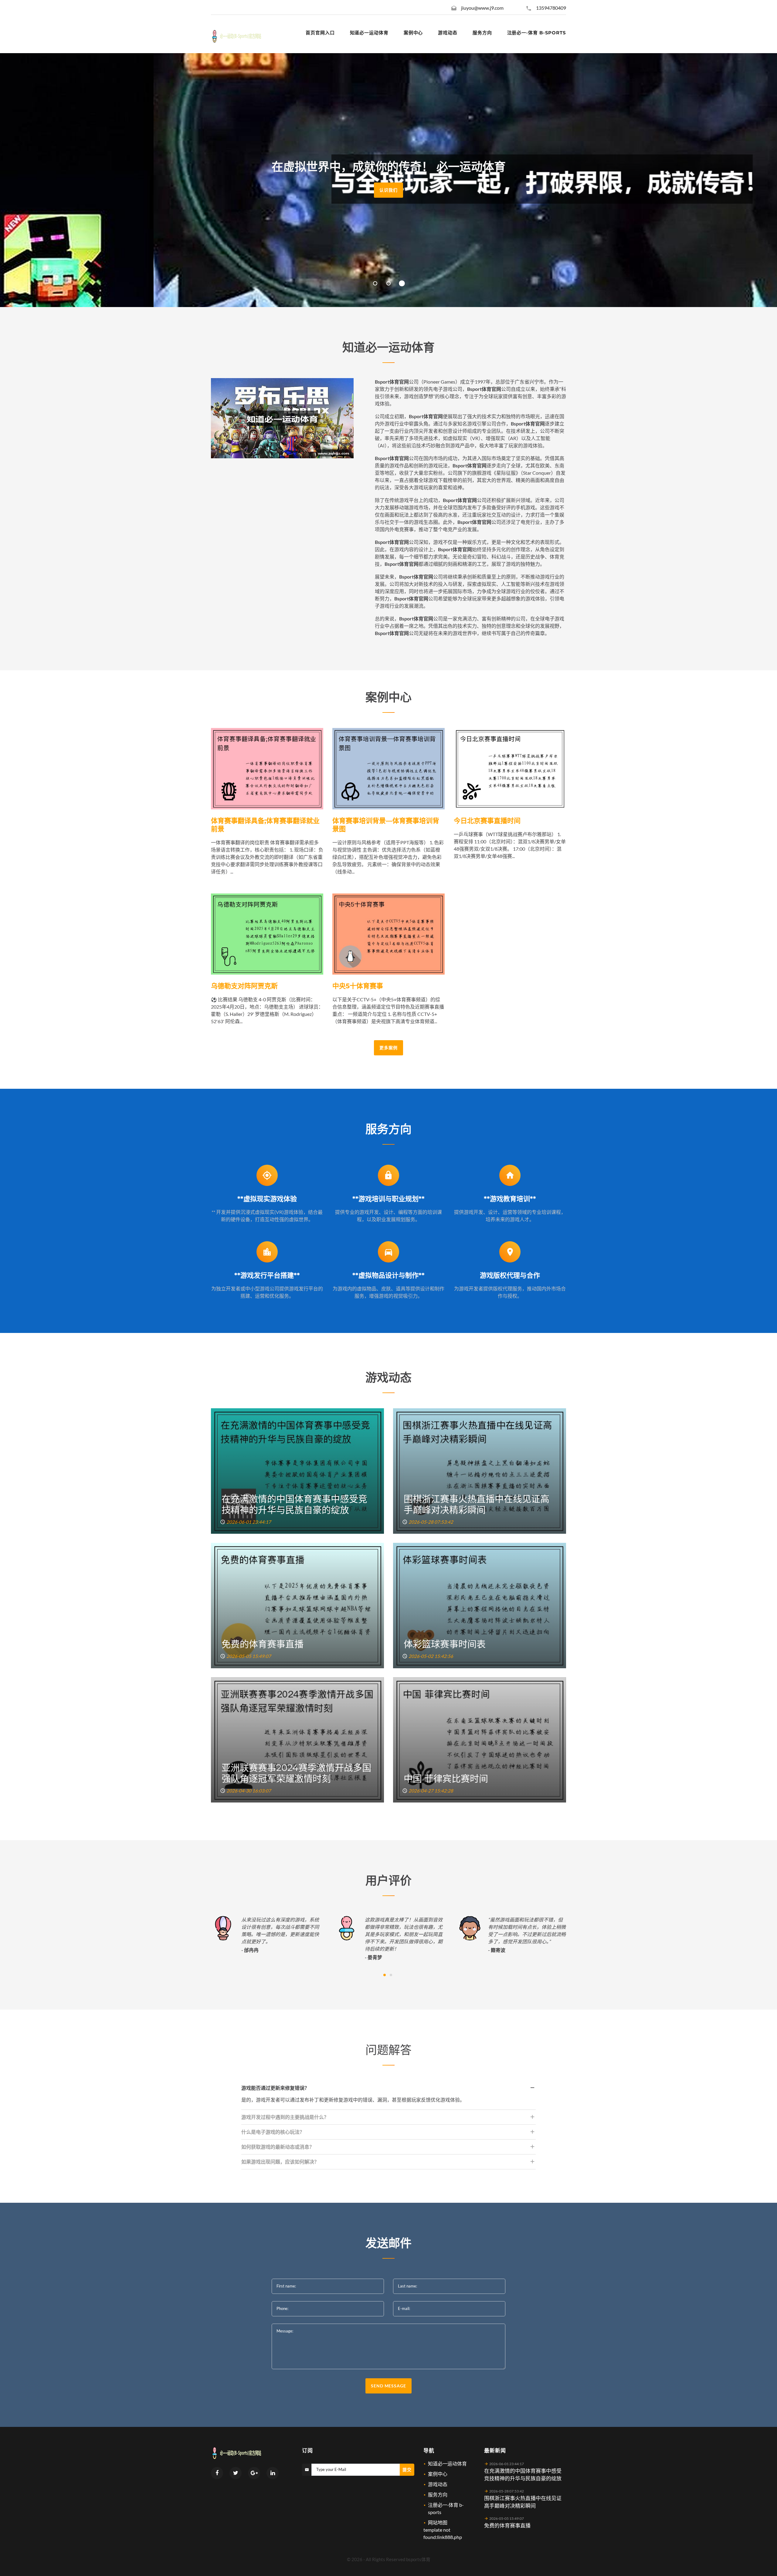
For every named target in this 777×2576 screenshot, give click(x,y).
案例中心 (438, 2474)
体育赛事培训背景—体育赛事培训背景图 (386, 825)
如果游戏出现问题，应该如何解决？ (280, 2162)
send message (388, 2386)
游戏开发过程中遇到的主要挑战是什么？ (285, 2117)
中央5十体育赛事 (358, 986)
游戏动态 (438, 2484)
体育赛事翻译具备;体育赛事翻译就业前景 (265, 825)
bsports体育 (418, 2559)
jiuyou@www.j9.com (482, 8)
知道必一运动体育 (447, 2463)
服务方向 (438, 2494)
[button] (375, 283)
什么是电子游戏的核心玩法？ (273, 2132)
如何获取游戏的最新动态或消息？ (278, 2147)
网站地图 (438, 2522)
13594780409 (551, 8)
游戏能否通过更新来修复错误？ (275, 2088)
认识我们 (388, 190)
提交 (407, 2470)
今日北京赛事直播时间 (487, 821)
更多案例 (388, 1048)
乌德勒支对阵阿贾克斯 (244, 986)
